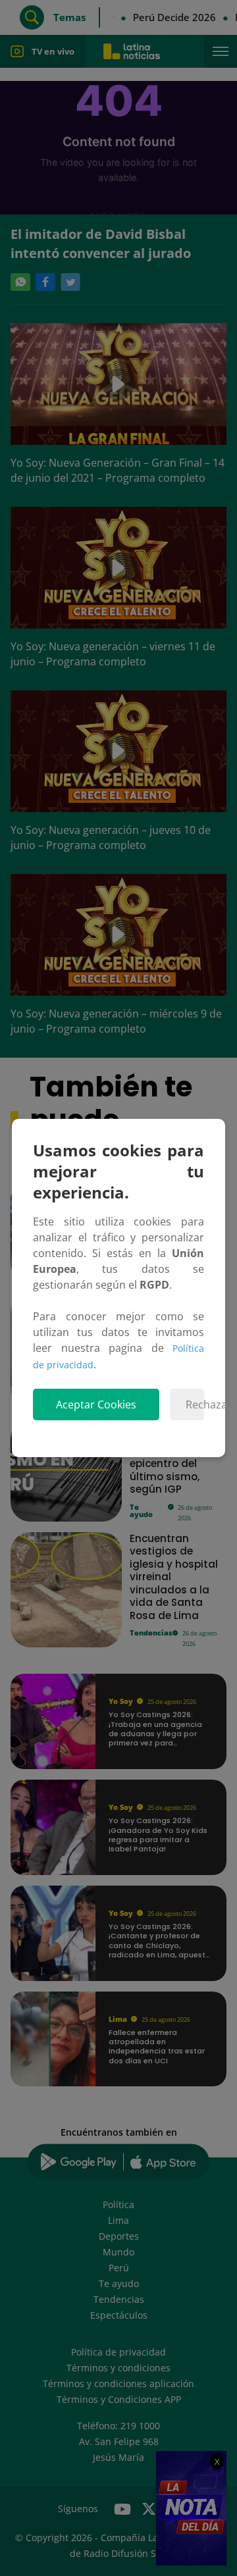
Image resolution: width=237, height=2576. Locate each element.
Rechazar (195, 1404)
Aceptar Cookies (96, 1404)
